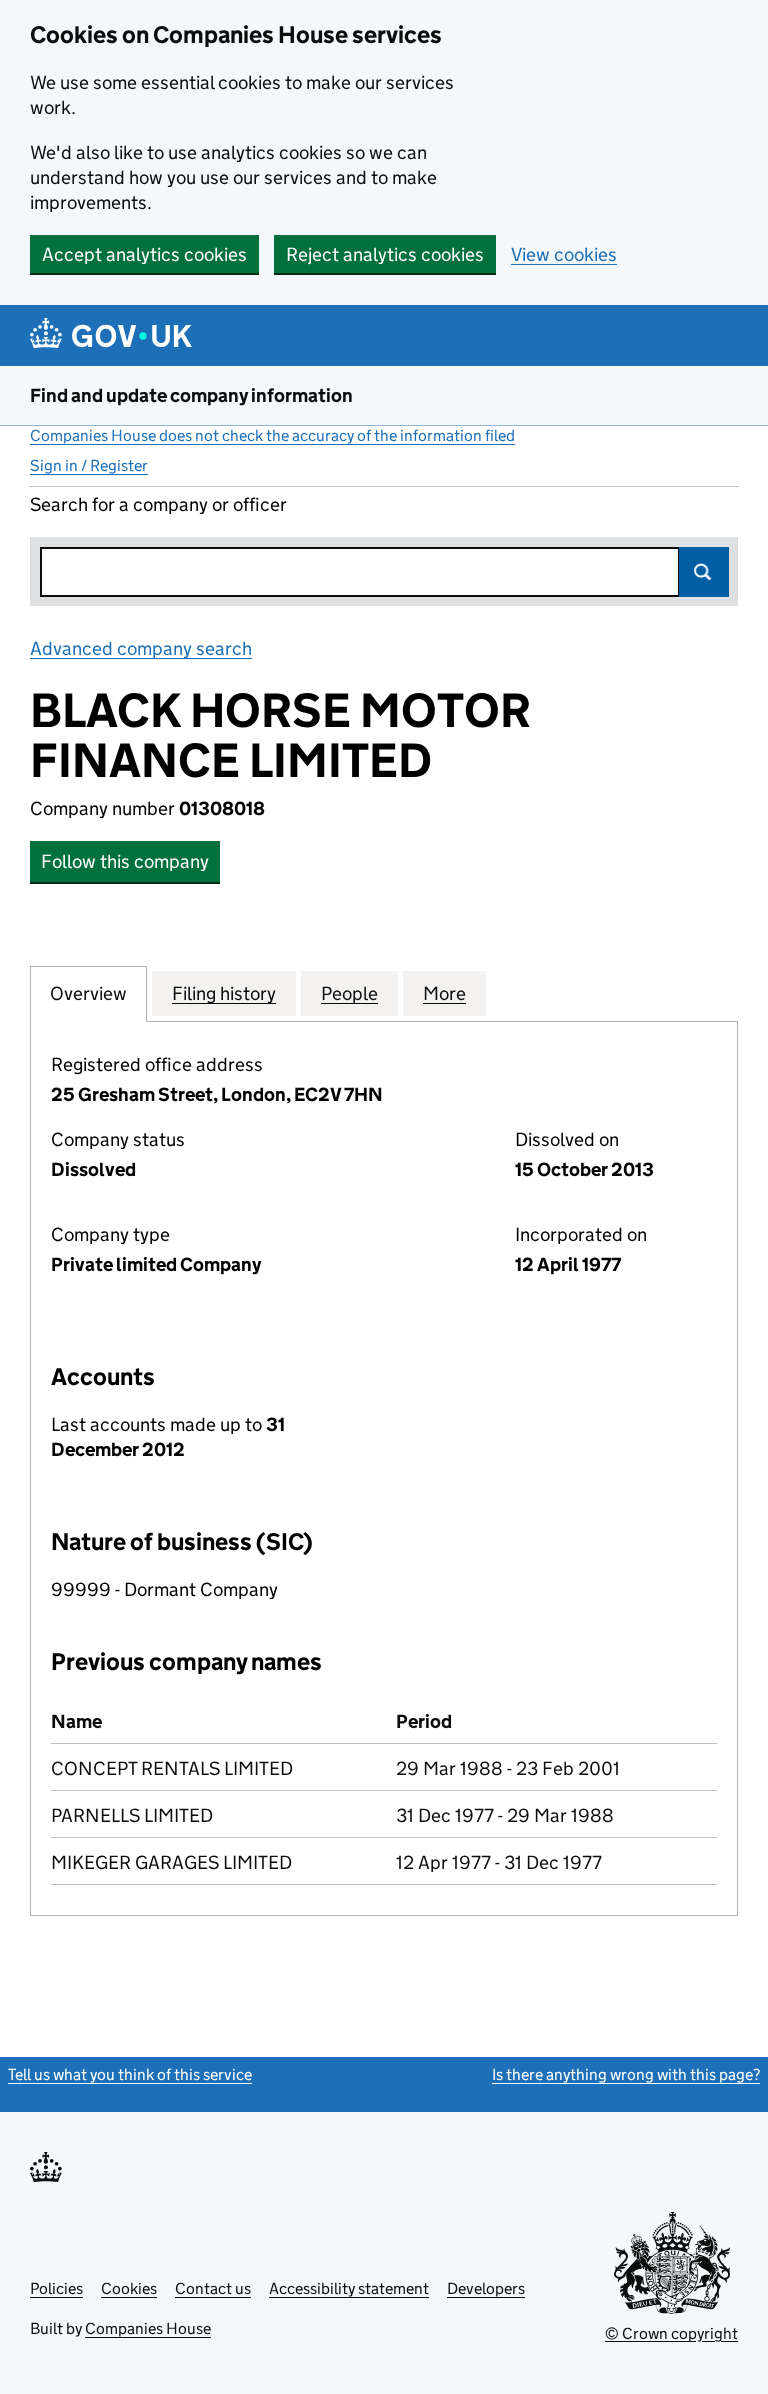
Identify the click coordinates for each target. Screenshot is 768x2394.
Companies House (148, 2328)
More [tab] (444, 993)
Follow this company (125, 861)
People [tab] (349, 993)
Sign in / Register (89, 465)
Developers (486, 2288)
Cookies (129, 2288)
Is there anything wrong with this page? (626, 2074)
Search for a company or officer (158, 504)
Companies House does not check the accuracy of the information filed (272, 435)
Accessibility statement (349, 2288)
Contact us (213, 2288)
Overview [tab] (88, 993)
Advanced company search (141, 648)
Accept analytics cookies (144, 254)
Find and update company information (191, 395)
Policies (56, 2288)
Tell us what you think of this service (130, 2074)
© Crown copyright (671, 2333)
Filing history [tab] (224, 993)
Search (704, 572)
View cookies (564, 254)
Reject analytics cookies (385, 254)
